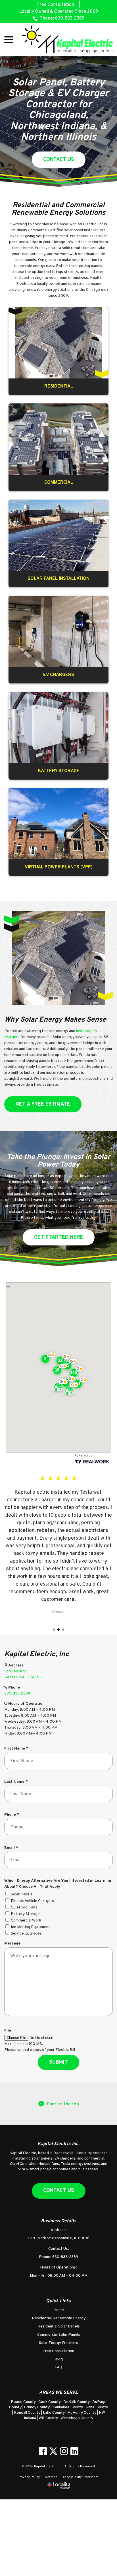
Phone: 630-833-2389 (62, 18)
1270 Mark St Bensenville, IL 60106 (59, 2238)
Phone (13, 1815)
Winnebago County (77, 2418)
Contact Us (59, 160)
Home (59, 2310)
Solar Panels (22, 1894)
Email (12, 1848)
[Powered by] (58, 1367)
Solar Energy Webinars (58, 2343)
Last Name (17, 1782)
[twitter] (53, 2451)
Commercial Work (26, 1921)
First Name (18, 1749)
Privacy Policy (29, 2477)
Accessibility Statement (81, 2477)
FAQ (59, 2367)
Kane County (97, 2407)
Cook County (50, 2402)
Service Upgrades (26, 1934)
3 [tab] (63, 1630)
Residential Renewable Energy (59, 2318)
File (8, 2031)
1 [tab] (54, 1630)
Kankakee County (68, 2407)
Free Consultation (56, 5)
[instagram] (64, 2451)
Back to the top (63, 2104)
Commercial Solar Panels (59, 2335)
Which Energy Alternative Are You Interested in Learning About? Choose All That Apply (58, 1884)
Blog (59, 2359)
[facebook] (43, 2451)
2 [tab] (58, 1630)
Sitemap (51, 2477)
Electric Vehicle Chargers (32, 1901)
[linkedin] (74, 2451)
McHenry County (82, 2413)
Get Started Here (59, 1237)
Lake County (54, 2413)
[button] (72, 1388)
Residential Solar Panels (59, 2326)
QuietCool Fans (24, 1907)
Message (12, 1943)
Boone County (24, 2402)
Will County (49, 2418)
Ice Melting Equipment (30, 1927)
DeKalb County (77, 2402)
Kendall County (28, 2413)
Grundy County (37, 2407)
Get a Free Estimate (43, 1104)
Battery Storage (25, 1914)
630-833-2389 (17, 1694)
